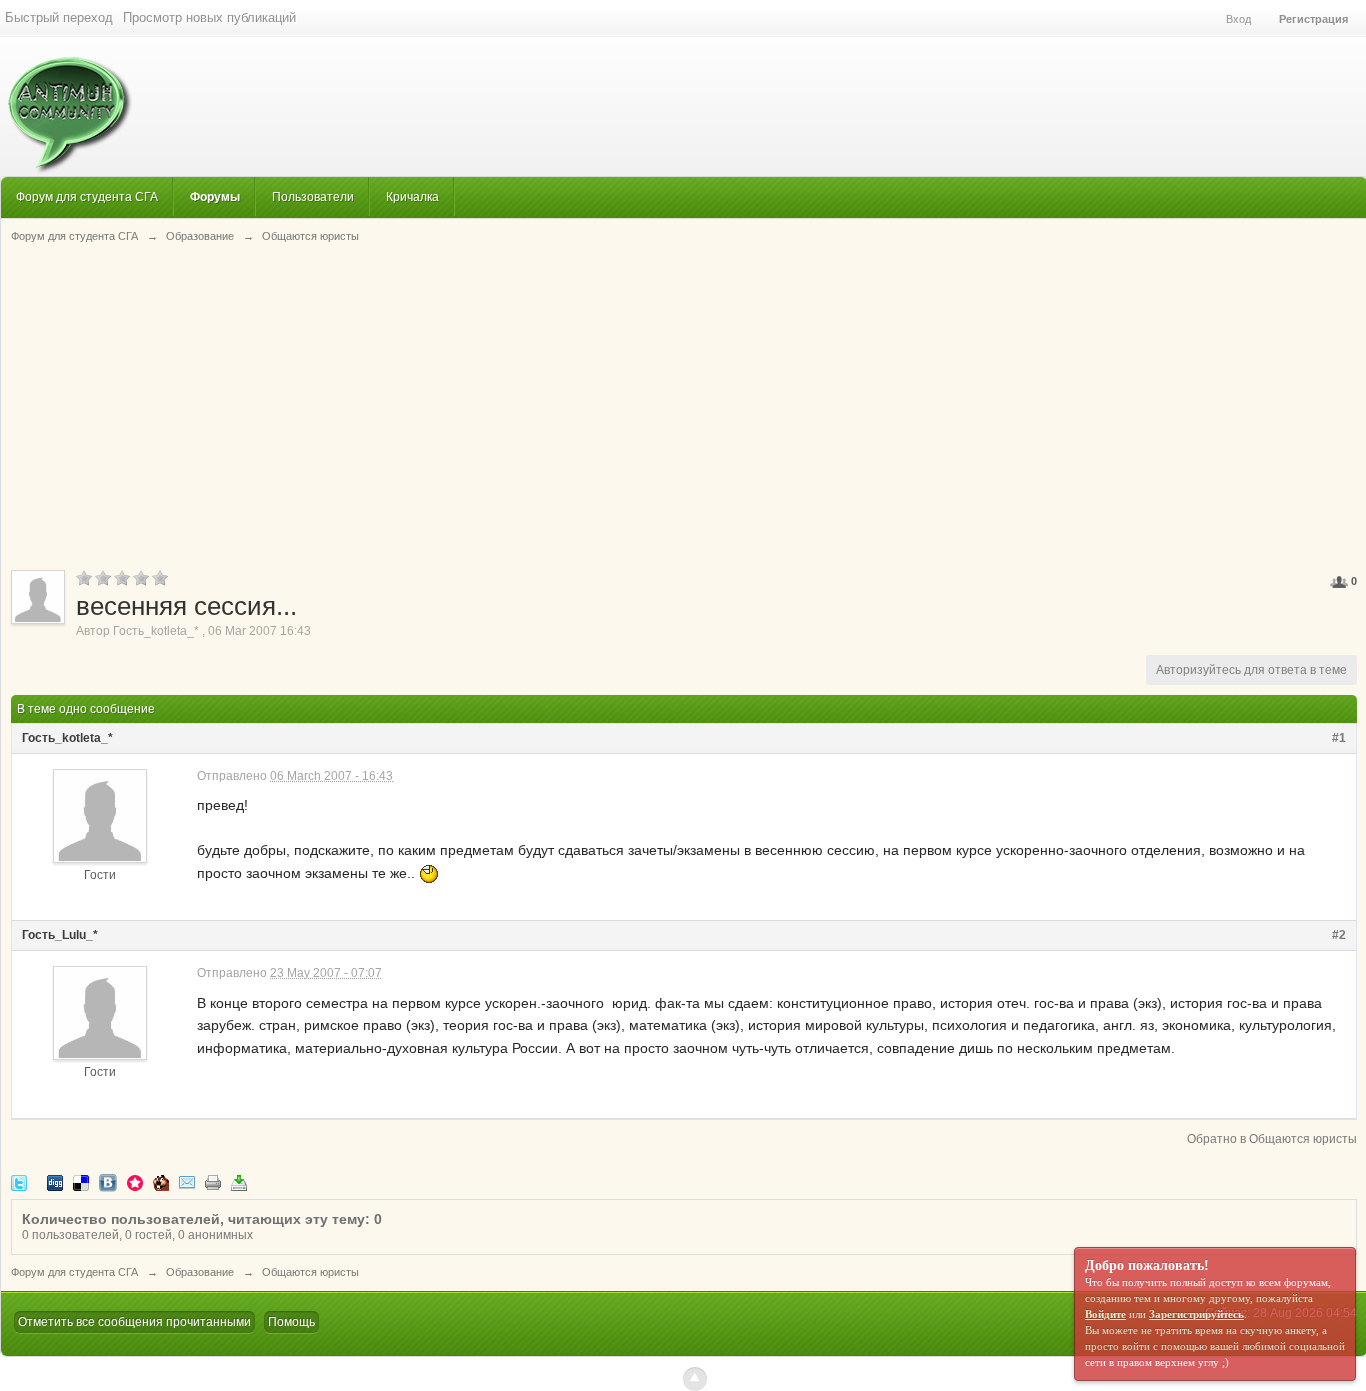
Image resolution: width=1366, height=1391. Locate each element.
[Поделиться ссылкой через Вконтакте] (108, 1181)
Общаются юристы (310, 1272)
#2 (1339, 935)
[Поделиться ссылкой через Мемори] (135, 1181)
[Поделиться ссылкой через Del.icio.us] (81, 1181)
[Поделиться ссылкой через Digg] (55, 1181)
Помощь (291, 1322)
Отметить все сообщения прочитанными (134, 1322)
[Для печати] (213, 1181)
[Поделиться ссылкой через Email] (187, 1181)
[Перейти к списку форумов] (66, 104)
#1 (1339, 738)
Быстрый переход (59, 17)
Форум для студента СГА (87, 196)
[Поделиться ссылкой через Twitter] (19, 1181)
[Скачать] (239, 1181)
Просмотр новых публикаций (209, 17)
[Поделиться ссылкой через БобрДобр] (161, 1181)
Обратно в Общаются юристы (1272, 1139)
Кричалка (412, 196)
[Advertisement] (684, 405)
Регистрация (1313, 19)
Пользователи (313, 196)
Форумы (215, 196)
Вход (1238, 19)
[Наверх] (695, 1379)
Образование (200, 1272)
